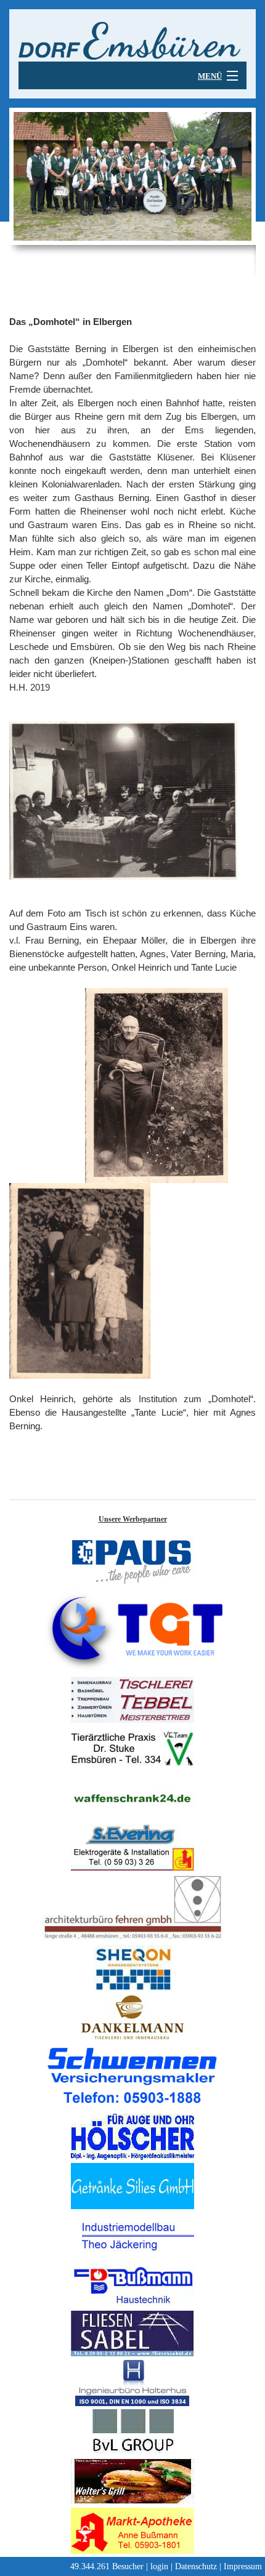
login (159, 2566)
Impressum (243, 2566)
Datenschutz (196, 2566)
